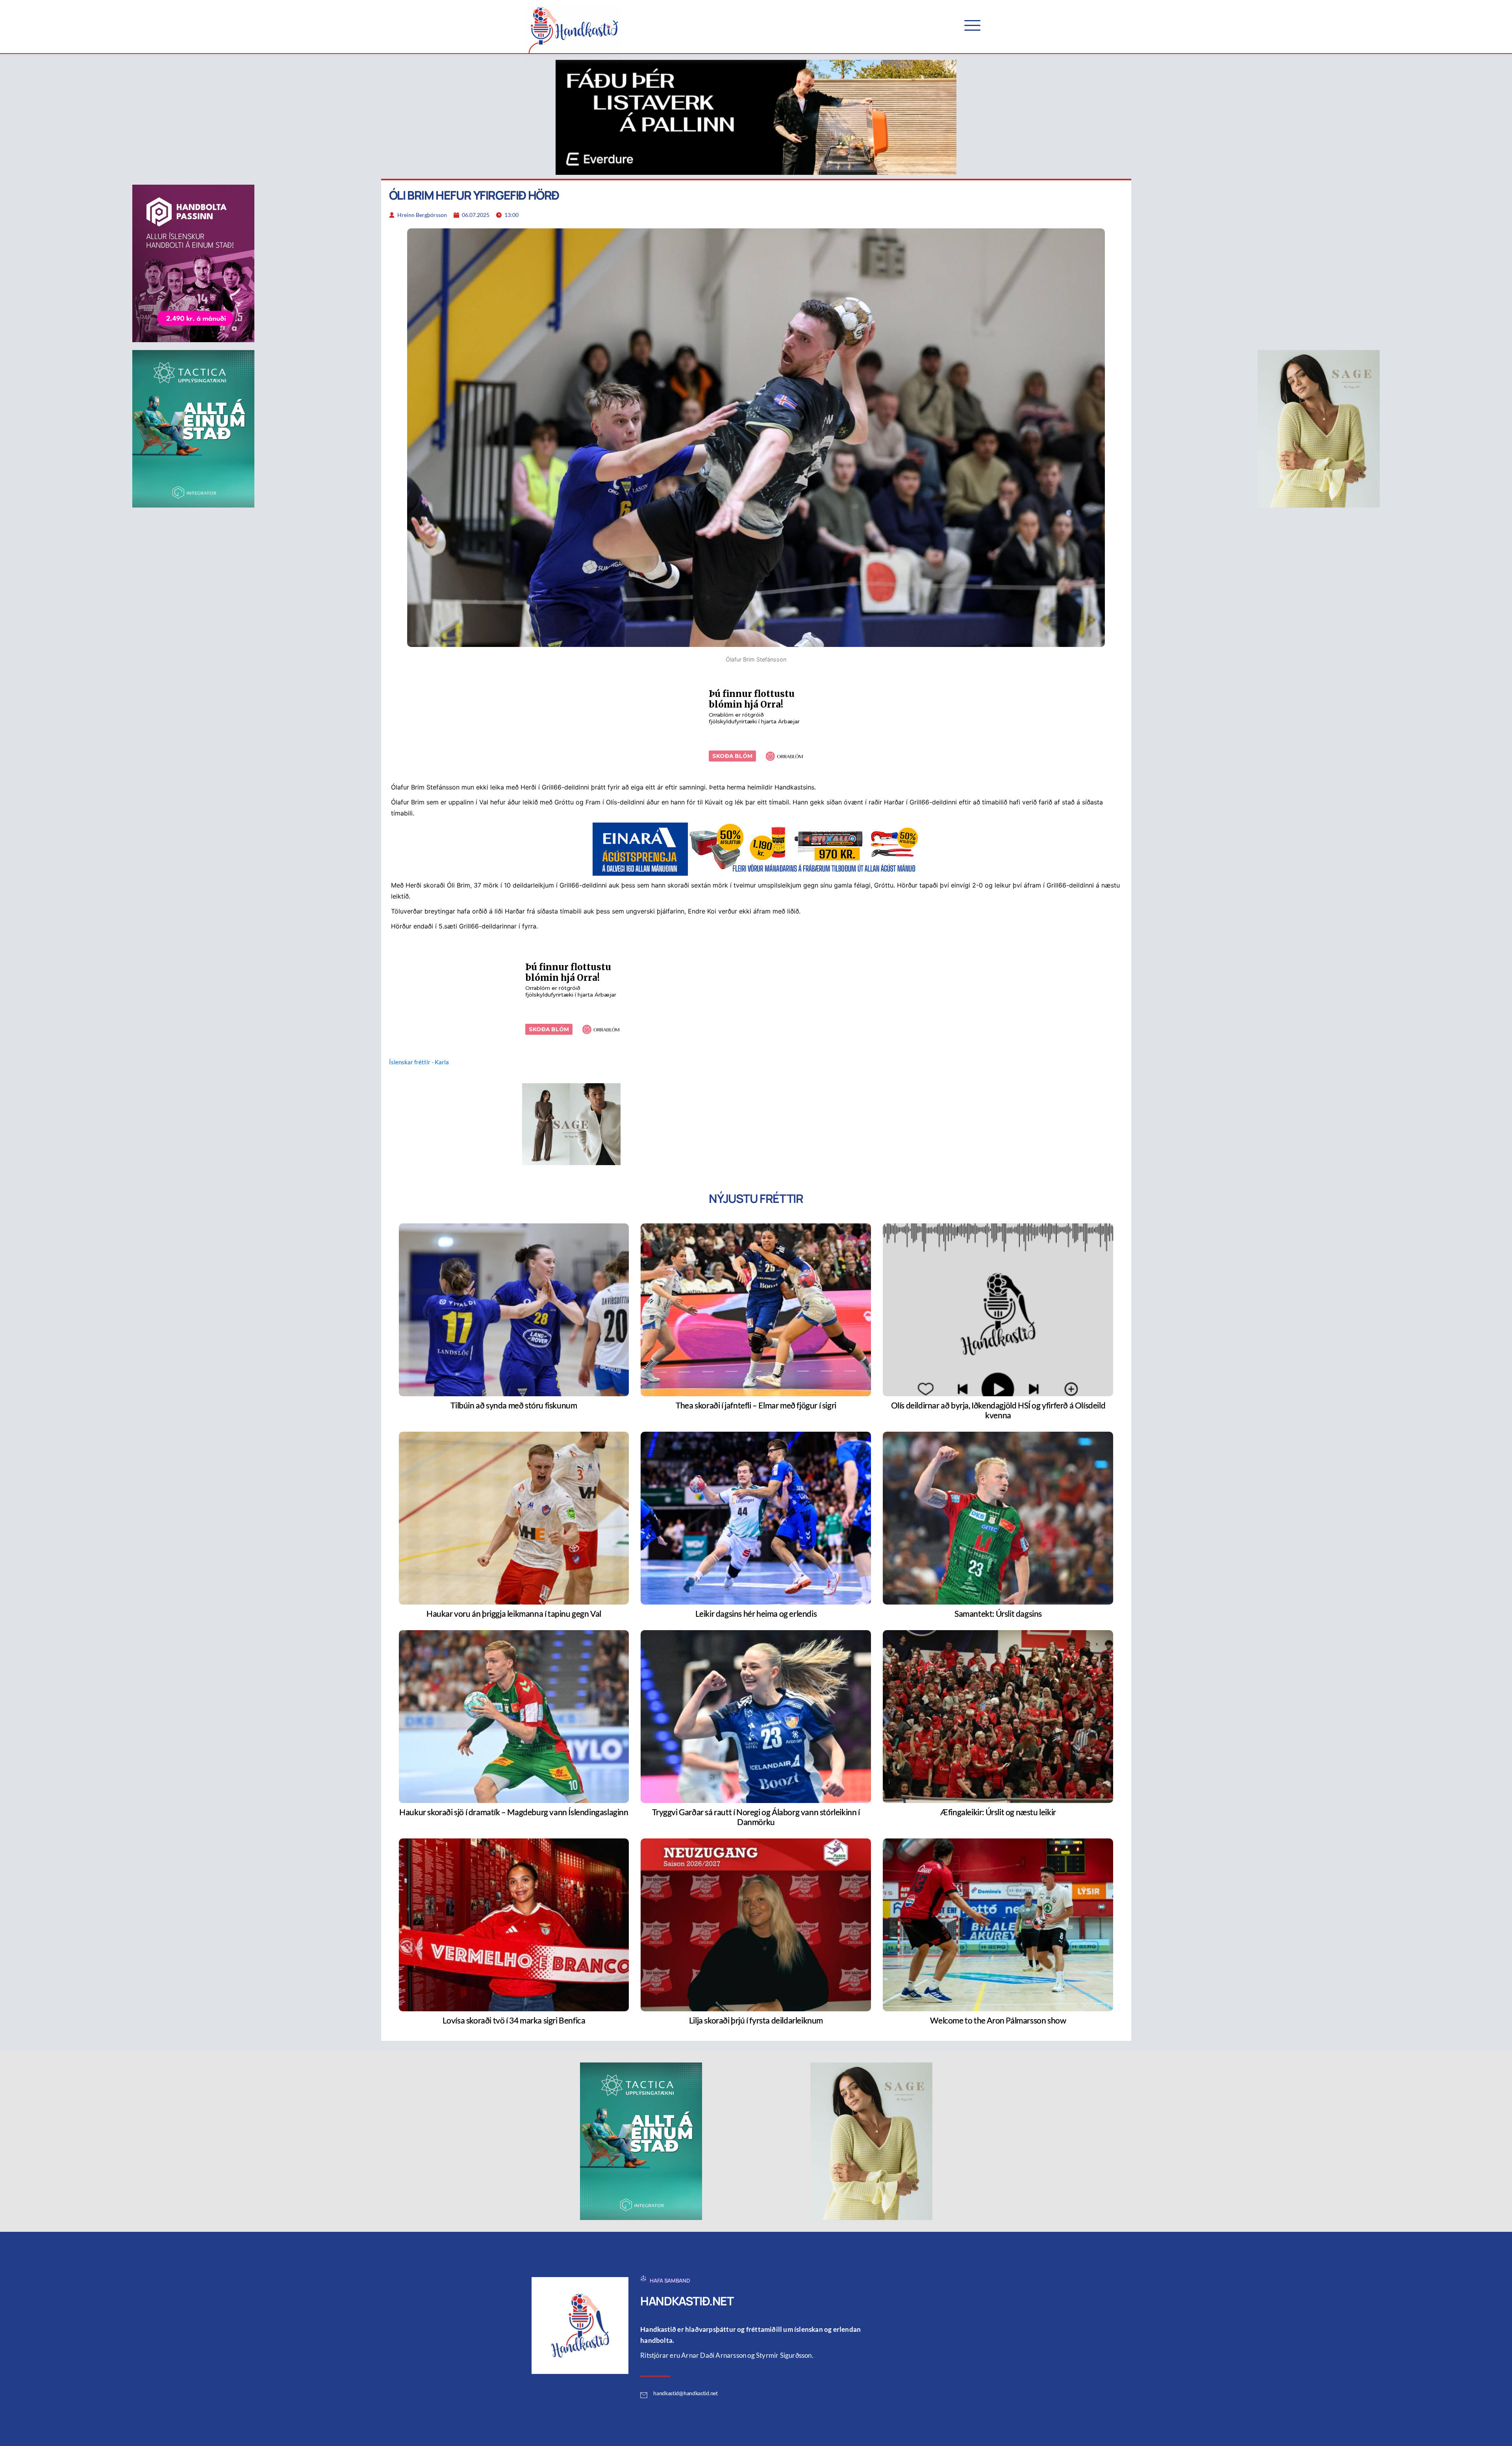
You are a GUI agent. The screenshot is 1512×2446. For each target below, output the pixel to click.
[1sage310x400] (1319, 428)
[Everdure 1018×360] (756, 117)
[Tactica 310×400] (193, 428)
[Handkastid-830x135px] (756, 848)
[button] (972, 25)
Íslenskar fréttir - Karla (419, 1062)
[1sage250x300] (571, 1123)
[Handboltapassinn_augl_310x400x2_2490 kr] (193, 263)
